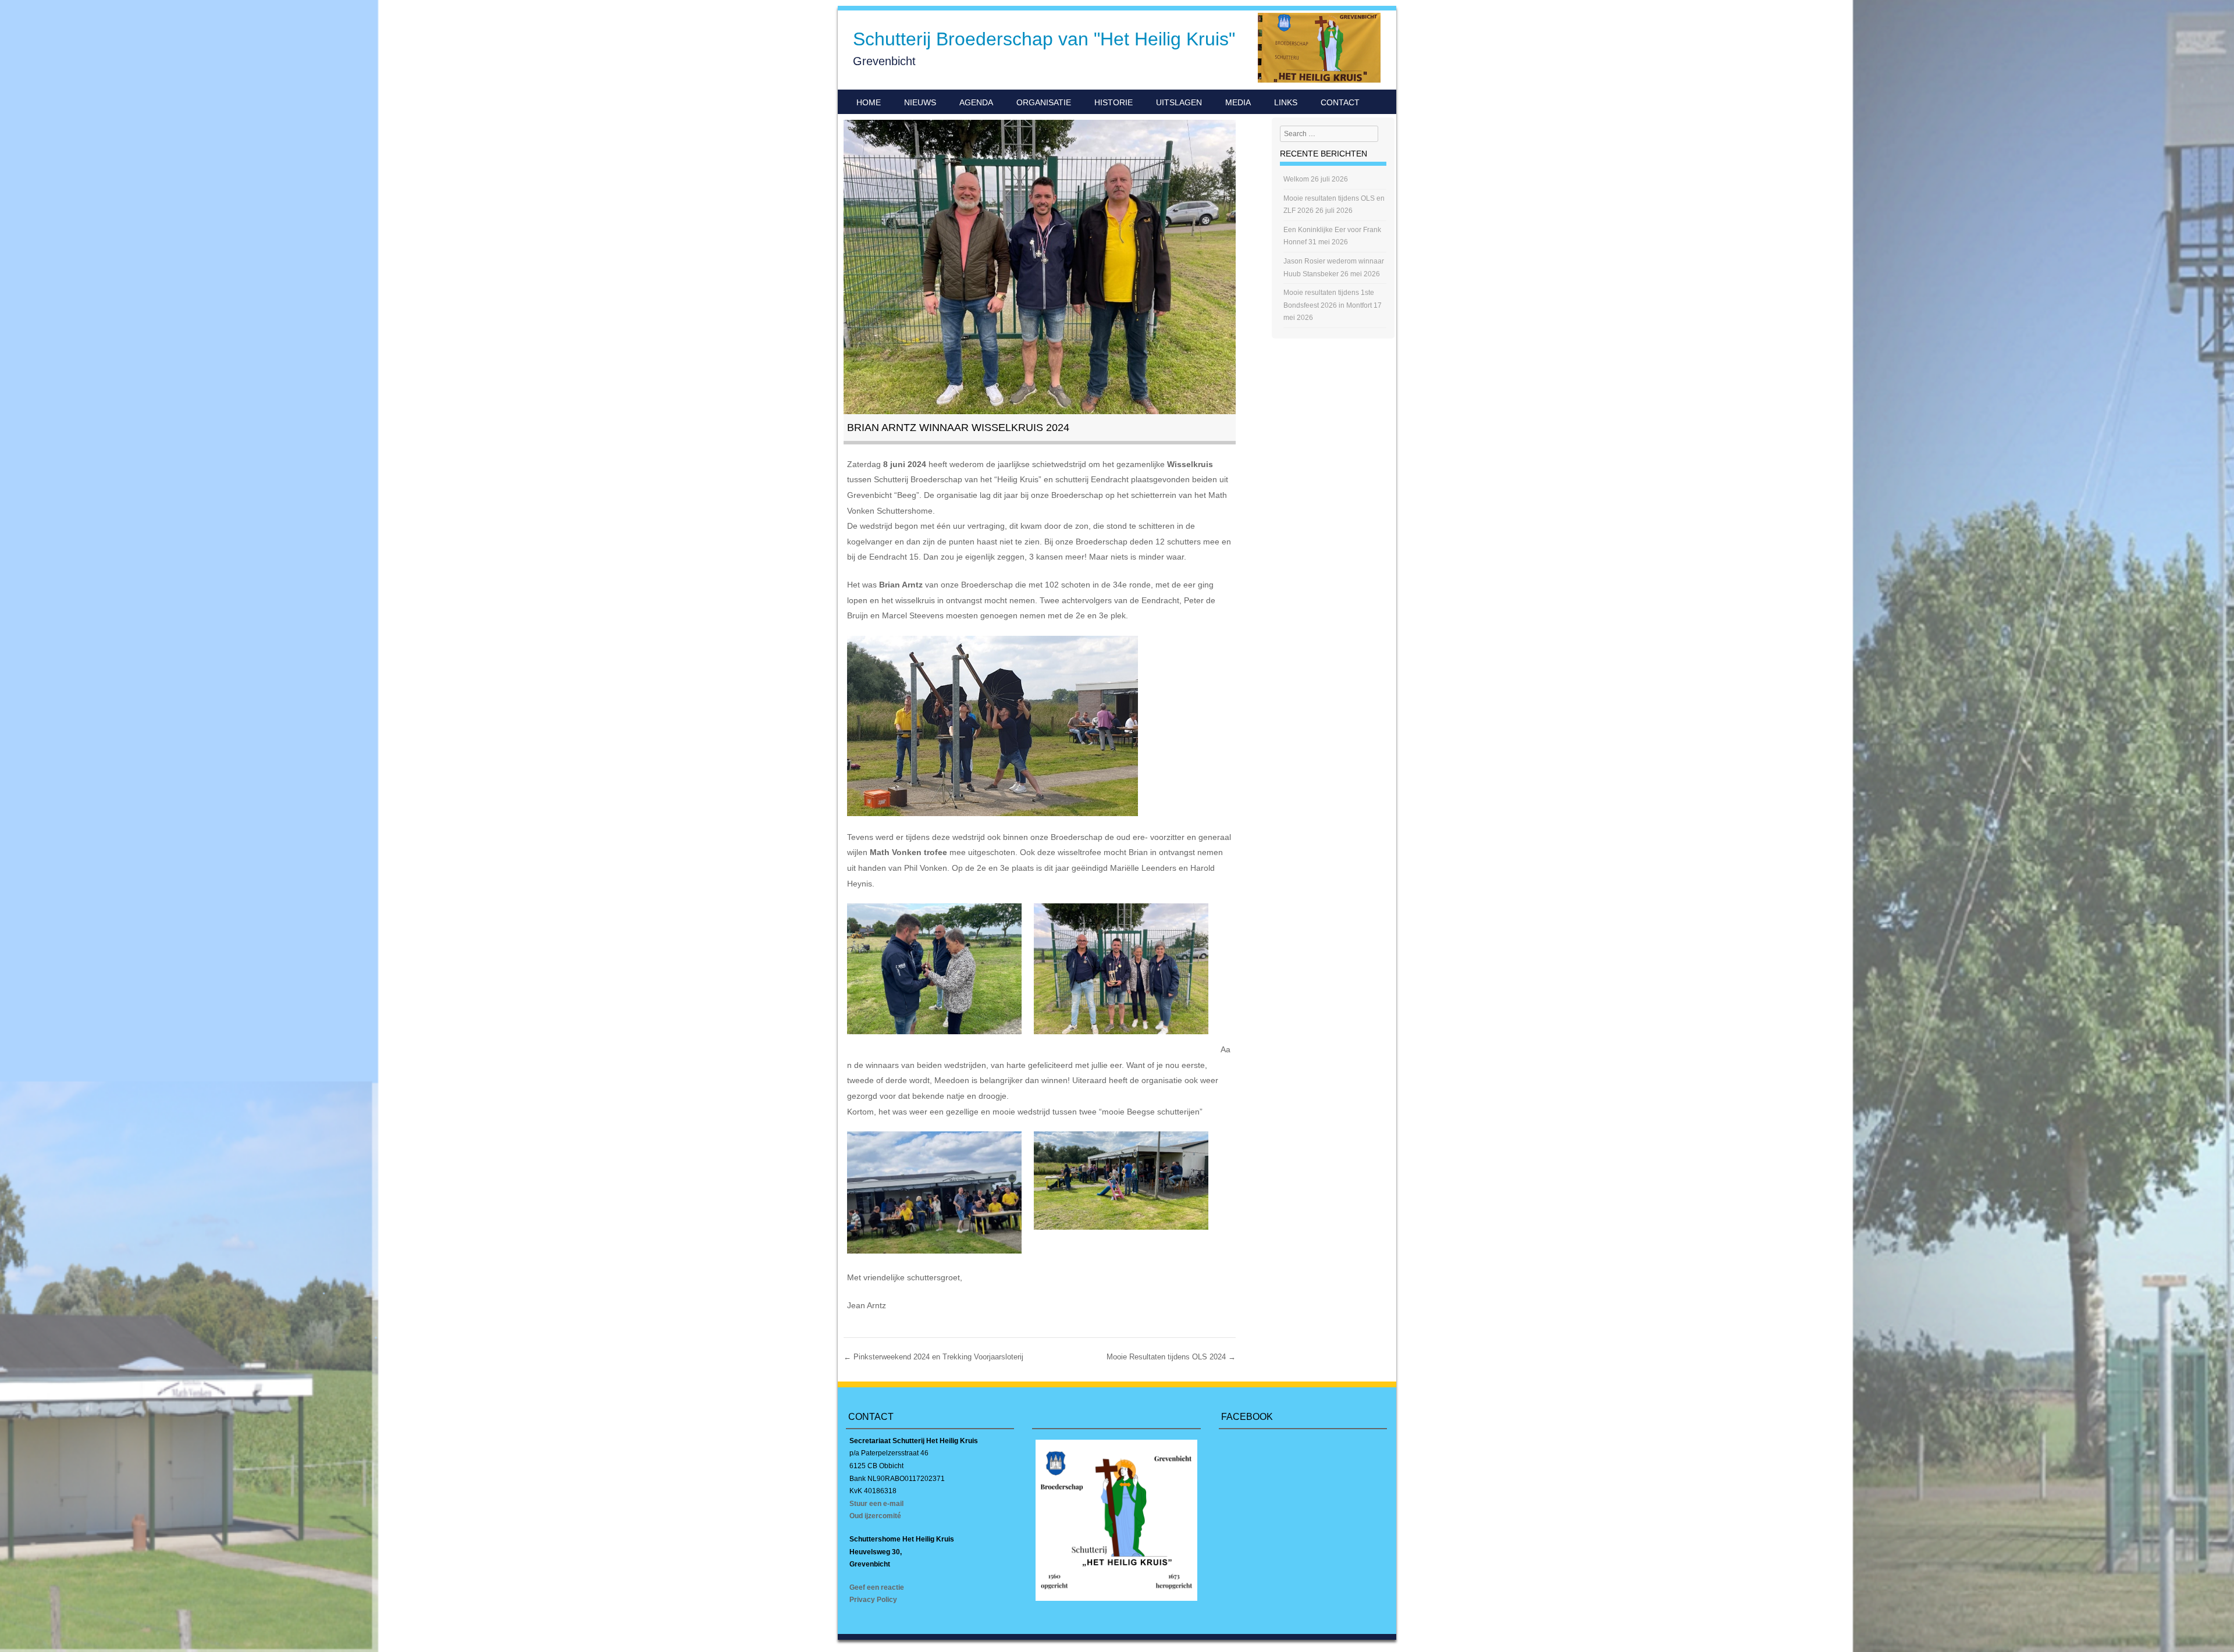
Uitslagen (1179, 102)
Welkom (1296, 179)
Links (1286, 102)
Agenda (976, 102)
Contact (1340, 102)
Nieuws (920, 102)
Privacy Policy (873, 1600)
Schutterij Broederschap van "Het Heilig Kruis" (1044, 39)
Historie (1114, 102)
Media (1238, 102)
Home (869, 102)
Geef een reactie (877, 1587)
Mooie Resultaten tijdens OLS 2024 (1171, 1357)
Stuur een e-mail (876, 1504)
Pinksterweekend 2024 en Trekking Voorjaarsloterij (933, 1357)
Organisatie (1044, 102)
